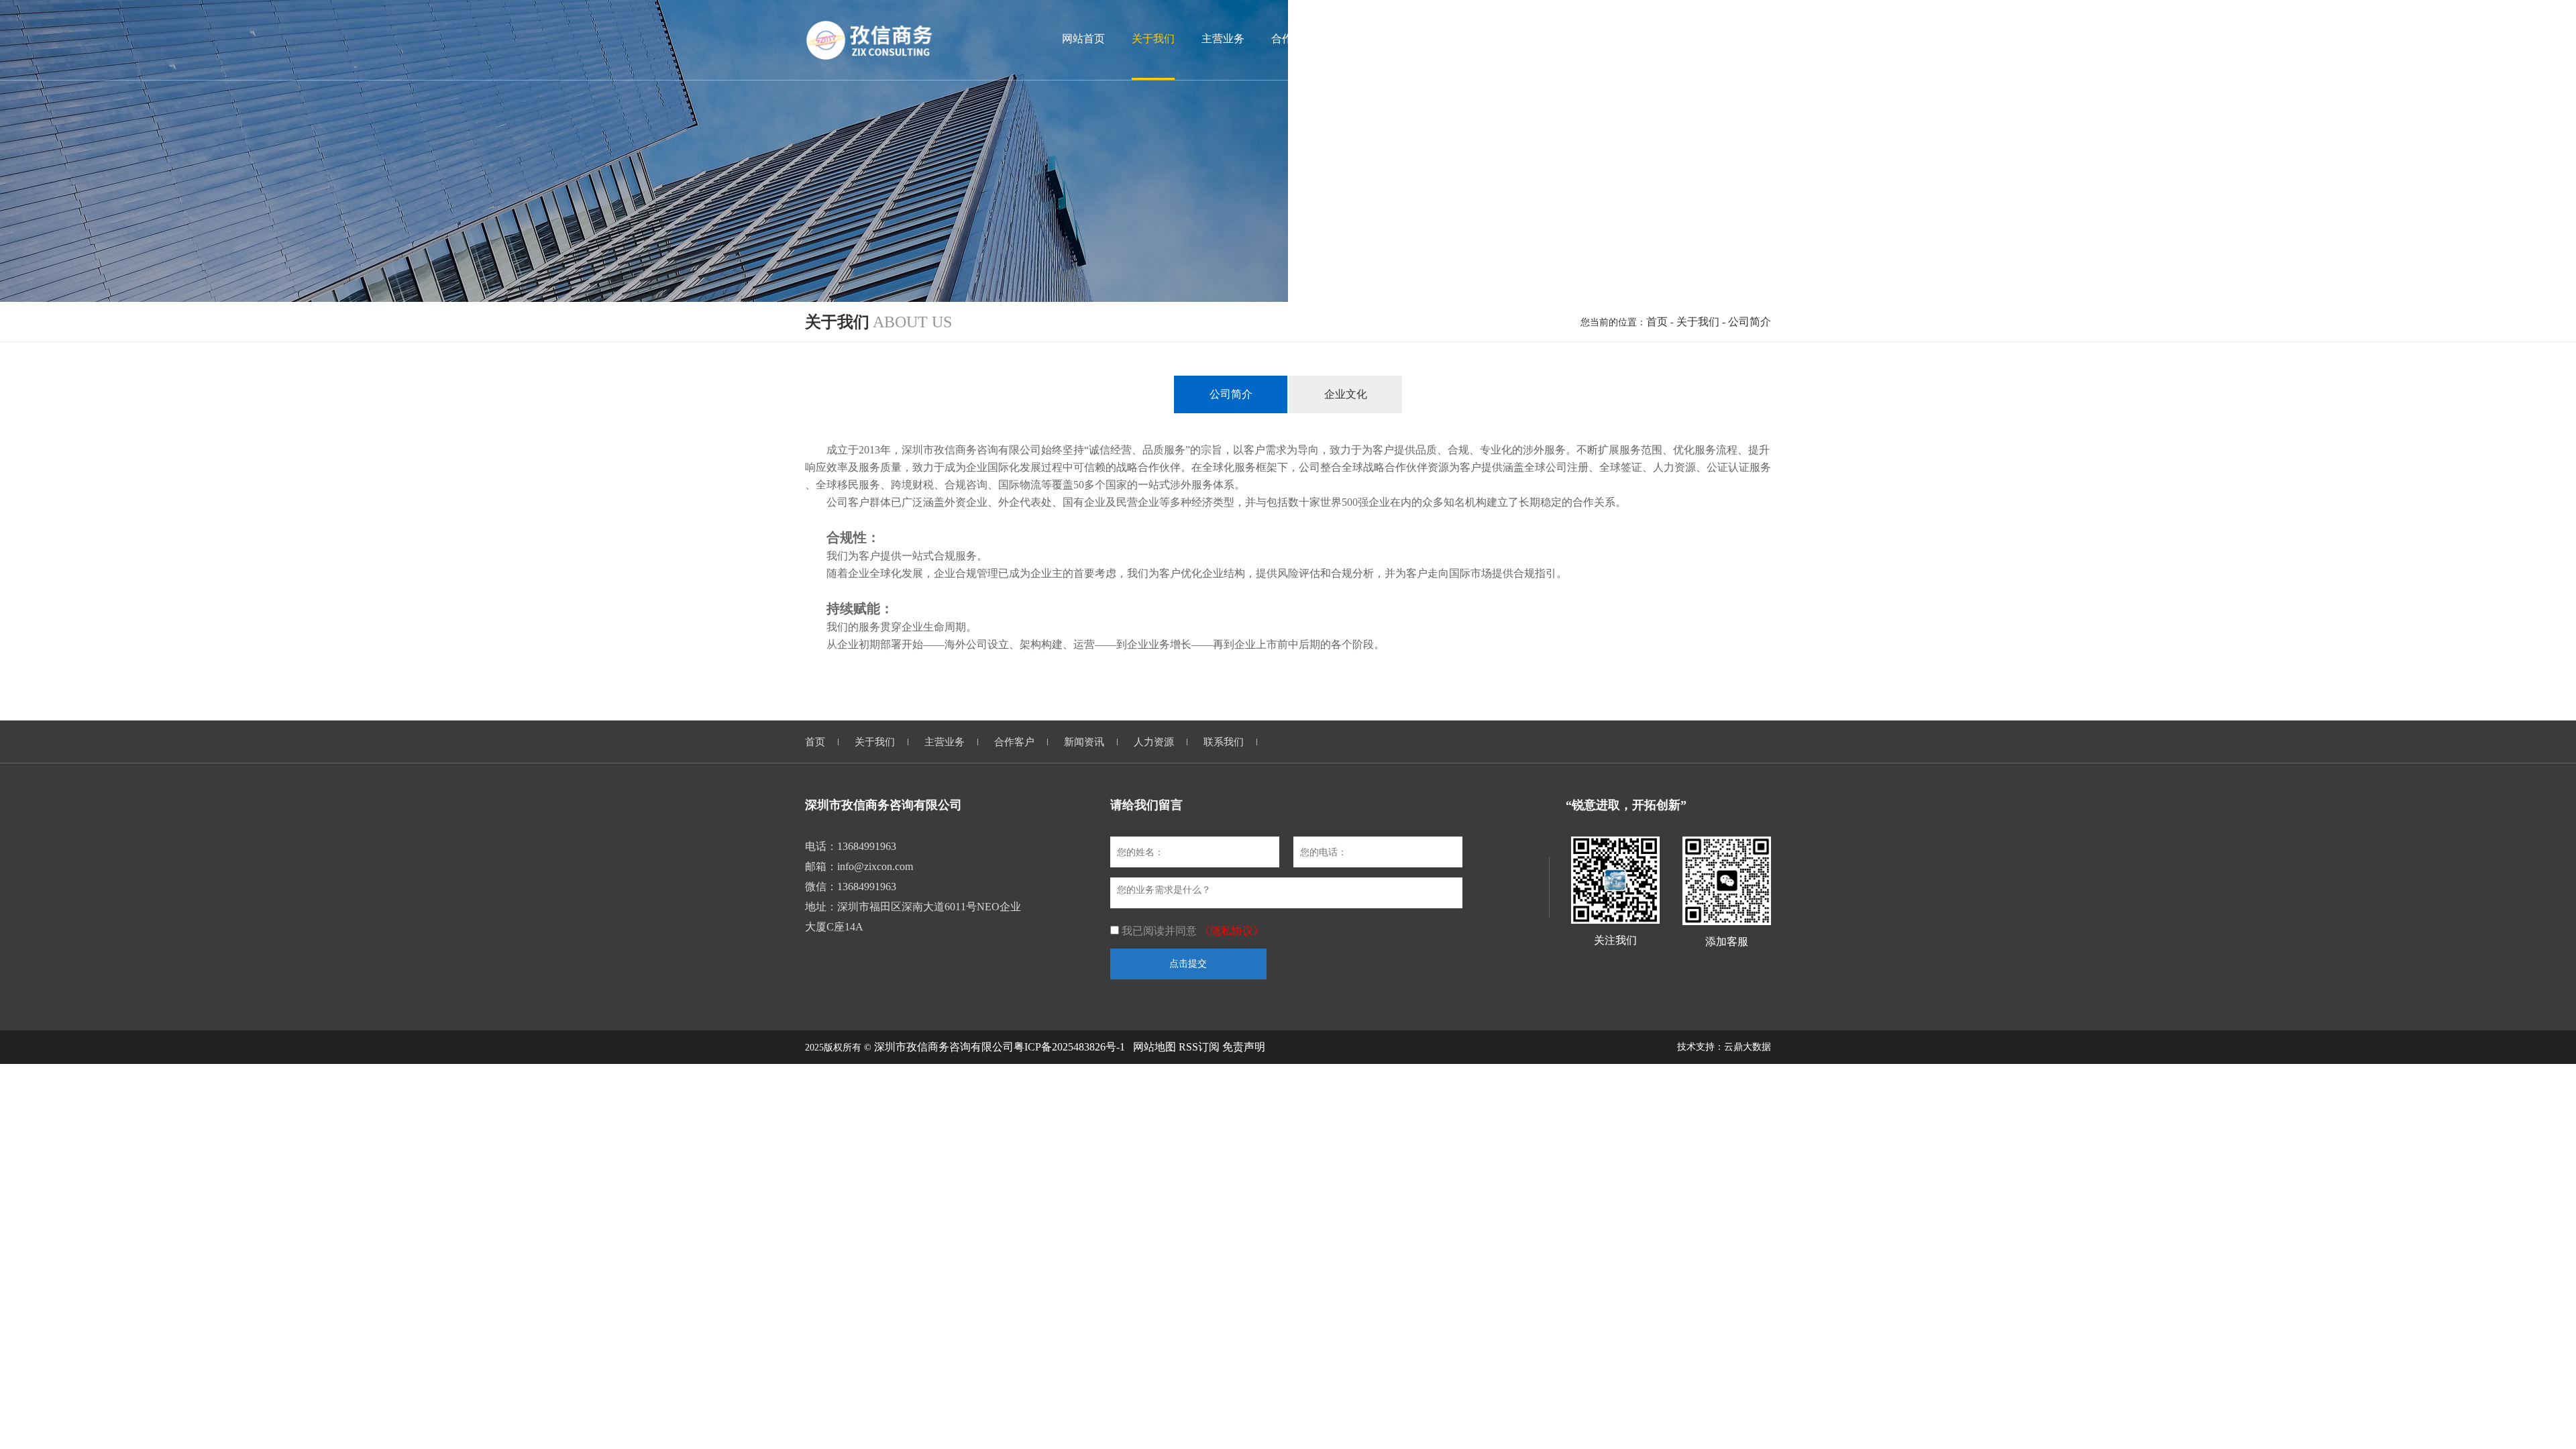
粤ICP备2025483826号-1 (1069, 1047)
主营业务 (945, 742)
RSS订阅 (1199, 1047)
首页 (1657, 322)
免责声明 (1244, 1047)
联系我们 (1224, 742)
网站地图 (1155, 1047)
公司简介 (1231, 394)
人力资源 (1154, 742)
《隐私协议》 (1232, 931)
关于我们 (1698, 322)
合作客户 (1014, 742)
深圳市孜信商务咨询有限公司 (944, 1047)
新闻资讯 (1084, 742)
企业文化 (1346, 394)
